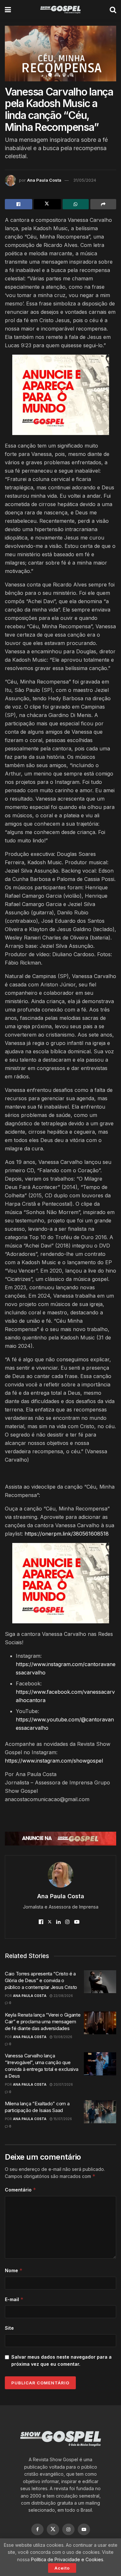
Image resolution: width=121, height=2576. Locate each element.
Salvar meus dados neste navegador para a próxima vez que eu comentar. (61, 2360)
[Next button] (103, 53)
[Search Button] (113, 10)
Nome (14, 2270)
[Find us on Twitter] (53, 2529)
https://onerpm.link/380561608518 (67, 1534)
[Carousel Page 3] (64, 75)
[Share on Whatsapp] (76, 204)
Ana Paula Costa (44, 180)
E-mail (14, 2299)
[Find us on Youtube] (84, 2529)
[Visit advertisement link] (60, 395)
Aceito (62, 2568)
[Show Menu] (8, 10)
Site (9, 2328)
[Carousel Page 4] (71, 75)
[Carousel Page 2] (57, 75)
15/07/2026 (62, 2119)
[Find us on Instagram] (68, 2529)
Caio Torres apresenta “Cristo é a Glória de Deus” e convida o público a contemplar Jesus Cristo (41, 1980)
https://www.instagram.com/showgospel (54, 1761)
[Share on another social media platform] (103, 204)
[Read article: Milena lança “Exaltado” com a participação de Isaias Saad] (100, 2112)
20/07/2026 (63, 2084)
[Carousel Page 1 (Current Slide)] (50, 75)
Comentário (20, 2190)
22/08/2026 (63, 1996)
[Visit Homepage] (60, 10)
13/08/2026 (62, 2037)
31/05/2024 (85, 180)
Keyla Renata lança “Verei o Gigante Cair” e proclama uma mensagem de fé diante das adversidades (43, 2022)
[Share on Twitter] (48, 204)
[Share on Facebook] (19, 204)
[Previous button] (18, 53)
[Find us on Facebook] (37, 2529)
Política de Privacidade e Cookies (67, 2559)
